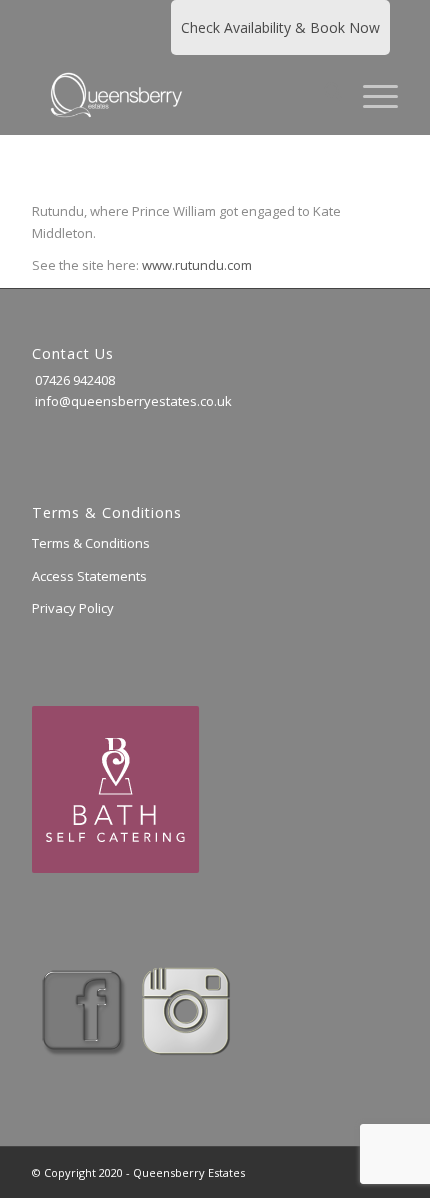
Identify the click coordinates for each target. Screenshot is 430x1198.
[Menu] (370, 95)
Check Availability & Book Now (280, 27)
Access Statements (89, 576)
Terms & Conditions (91, 543)
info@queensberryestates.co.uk (132, 401)
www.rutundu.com (197, 265)
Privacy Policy (73, 608)
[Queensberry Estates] (178, 95)
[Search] (323, 95)
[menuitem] (323, 95)
